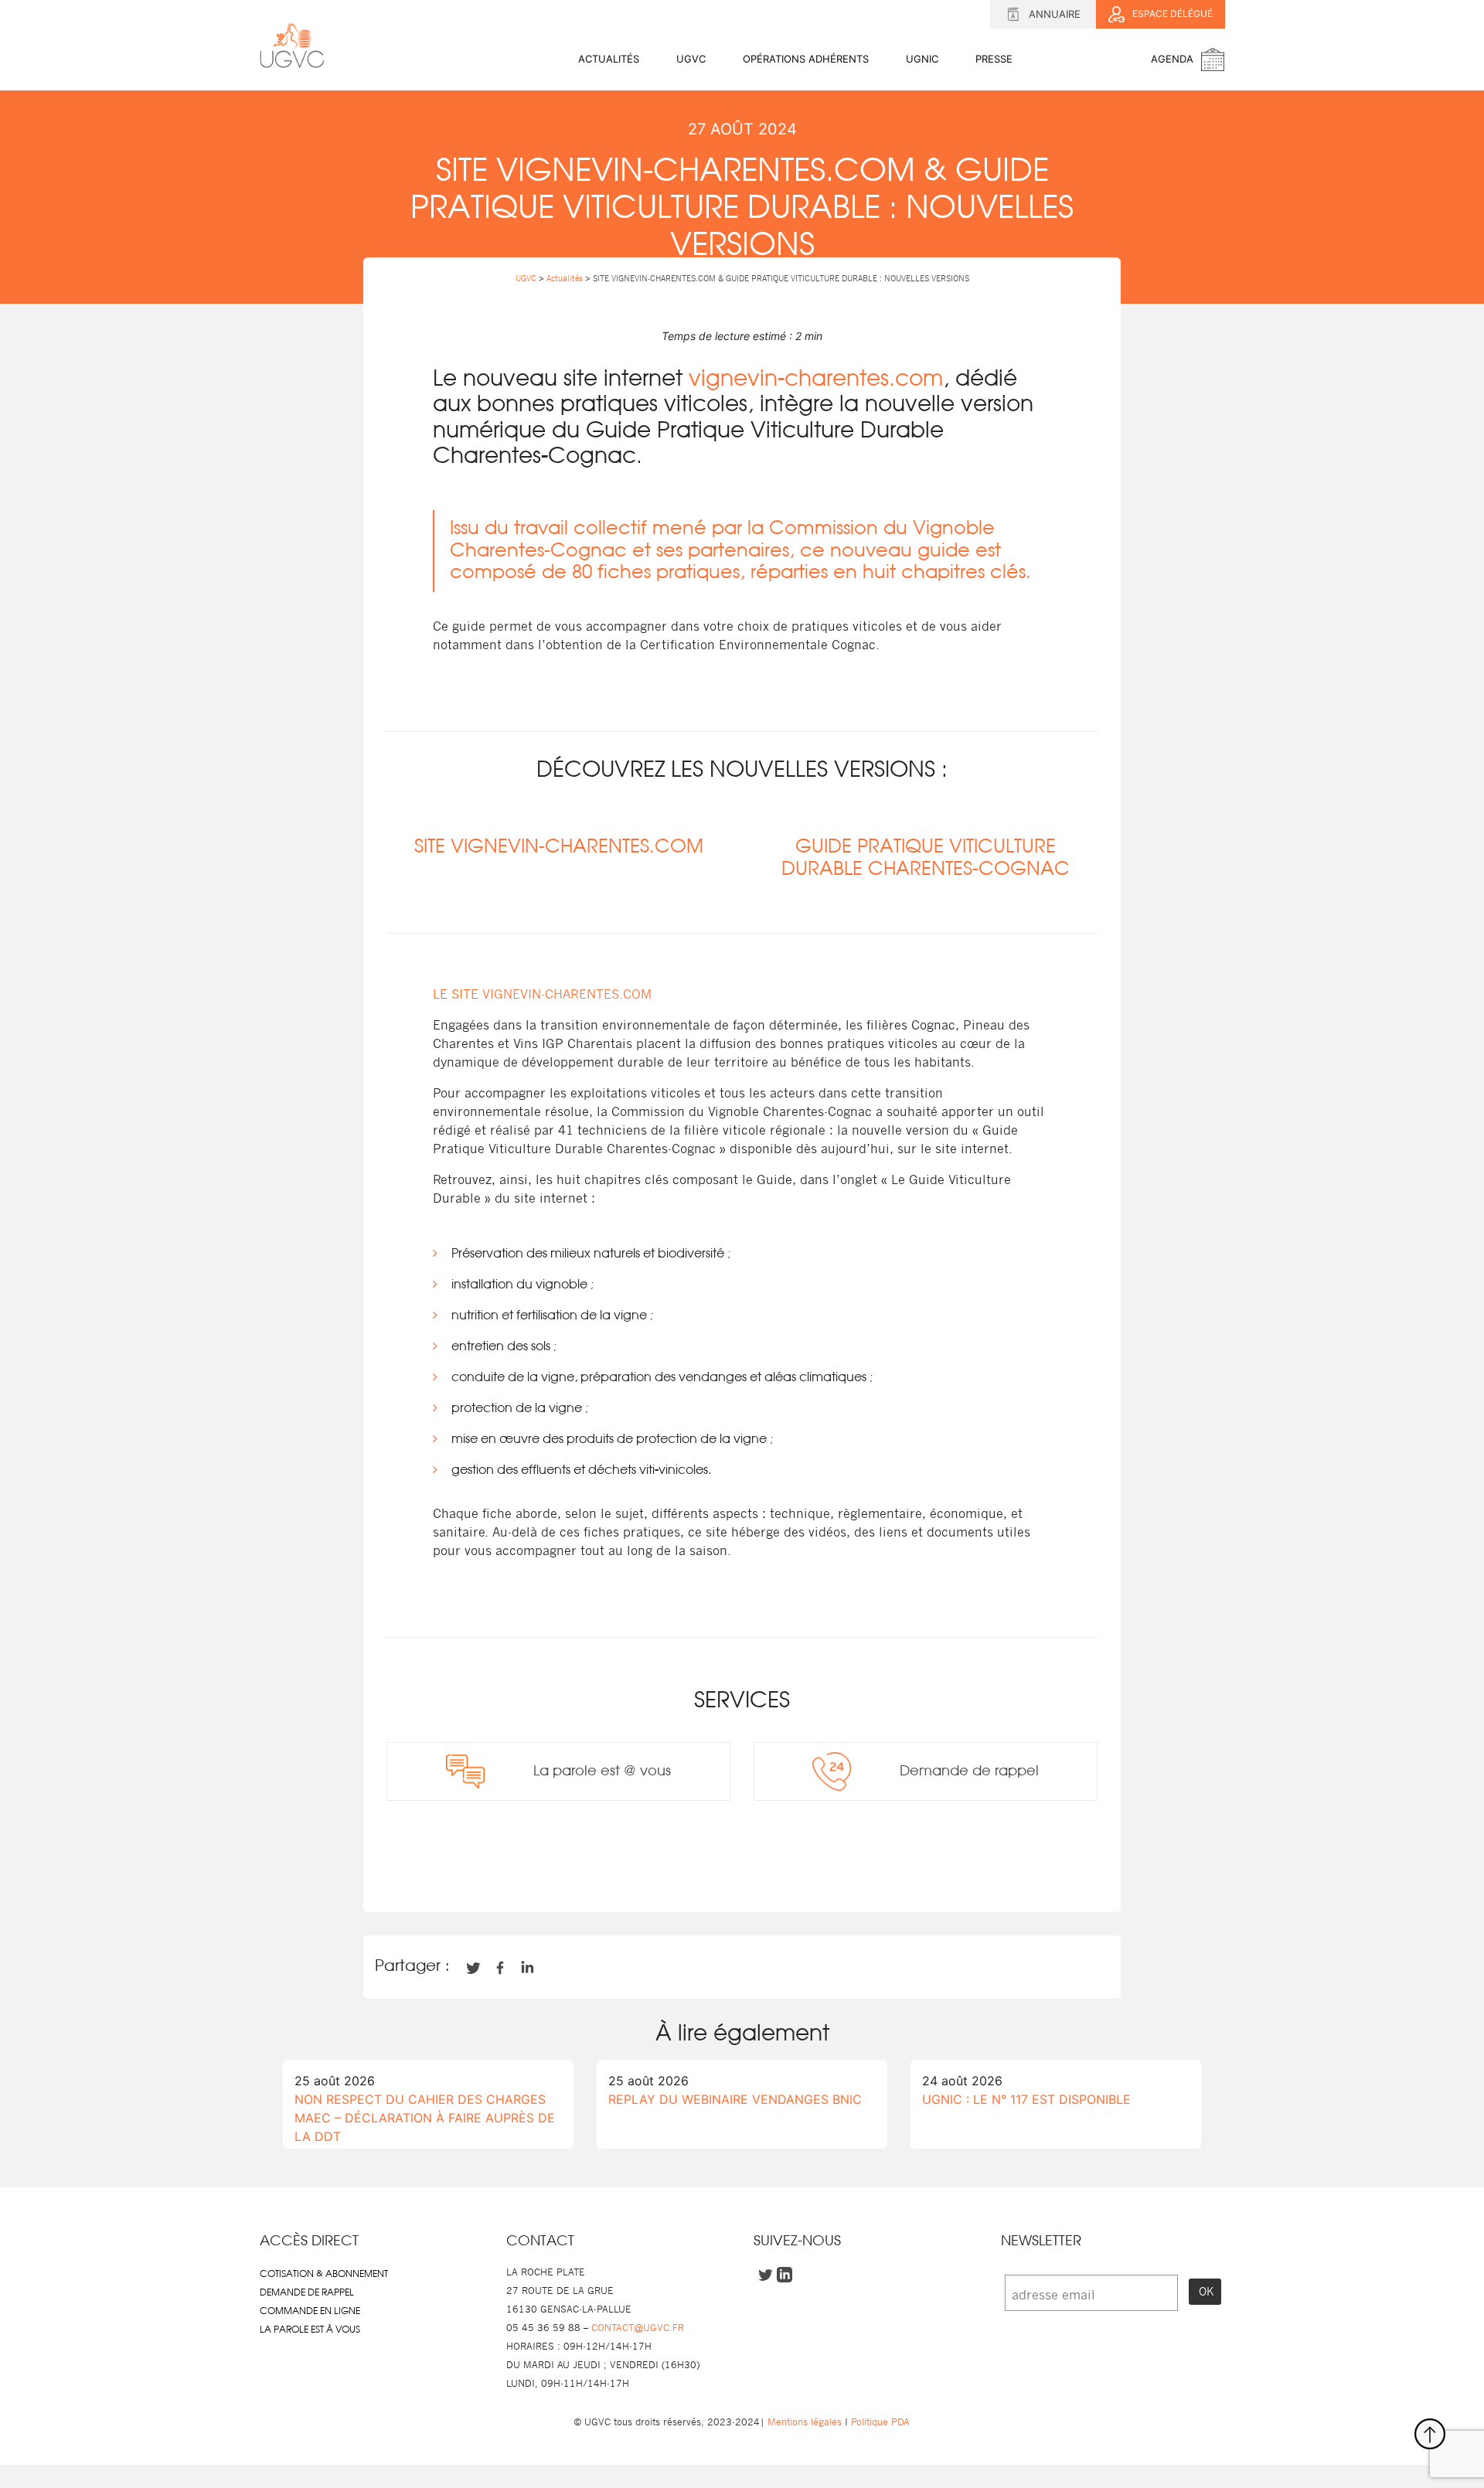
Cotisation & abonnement (324, 2274)
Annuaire (1055, 14)
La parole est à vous (310, 2330)
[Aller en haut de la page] (1430, 2434)
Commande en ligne (310, 2311)
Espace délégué (1173, 14)
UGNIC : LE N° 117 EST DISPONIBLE (1026, 2099)
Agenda (1172, 59)
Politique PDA (879, 2422)
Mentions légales (805, 2422)
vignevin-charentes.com (816, 379)
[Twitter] (716, 1867)
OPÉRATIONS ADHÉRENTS (806, 59)
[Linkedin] (742, 1867)
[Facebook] (689, 1867)
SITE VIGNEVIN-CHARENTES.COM (559, 847)
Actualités (609, 59)
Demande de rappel (307, 2292)
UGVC (691, 59)
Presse (994, 59)
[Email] (768, 1867)
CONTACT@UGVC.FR (638, 2328)
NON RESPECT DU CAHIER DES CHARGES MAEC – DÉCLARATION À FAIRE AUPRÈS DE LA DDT (425, 2118)
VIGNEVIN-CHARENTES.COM (567, 994)
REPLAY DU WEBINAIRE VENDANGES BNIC (735, 2099)
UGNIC (922, 59)
